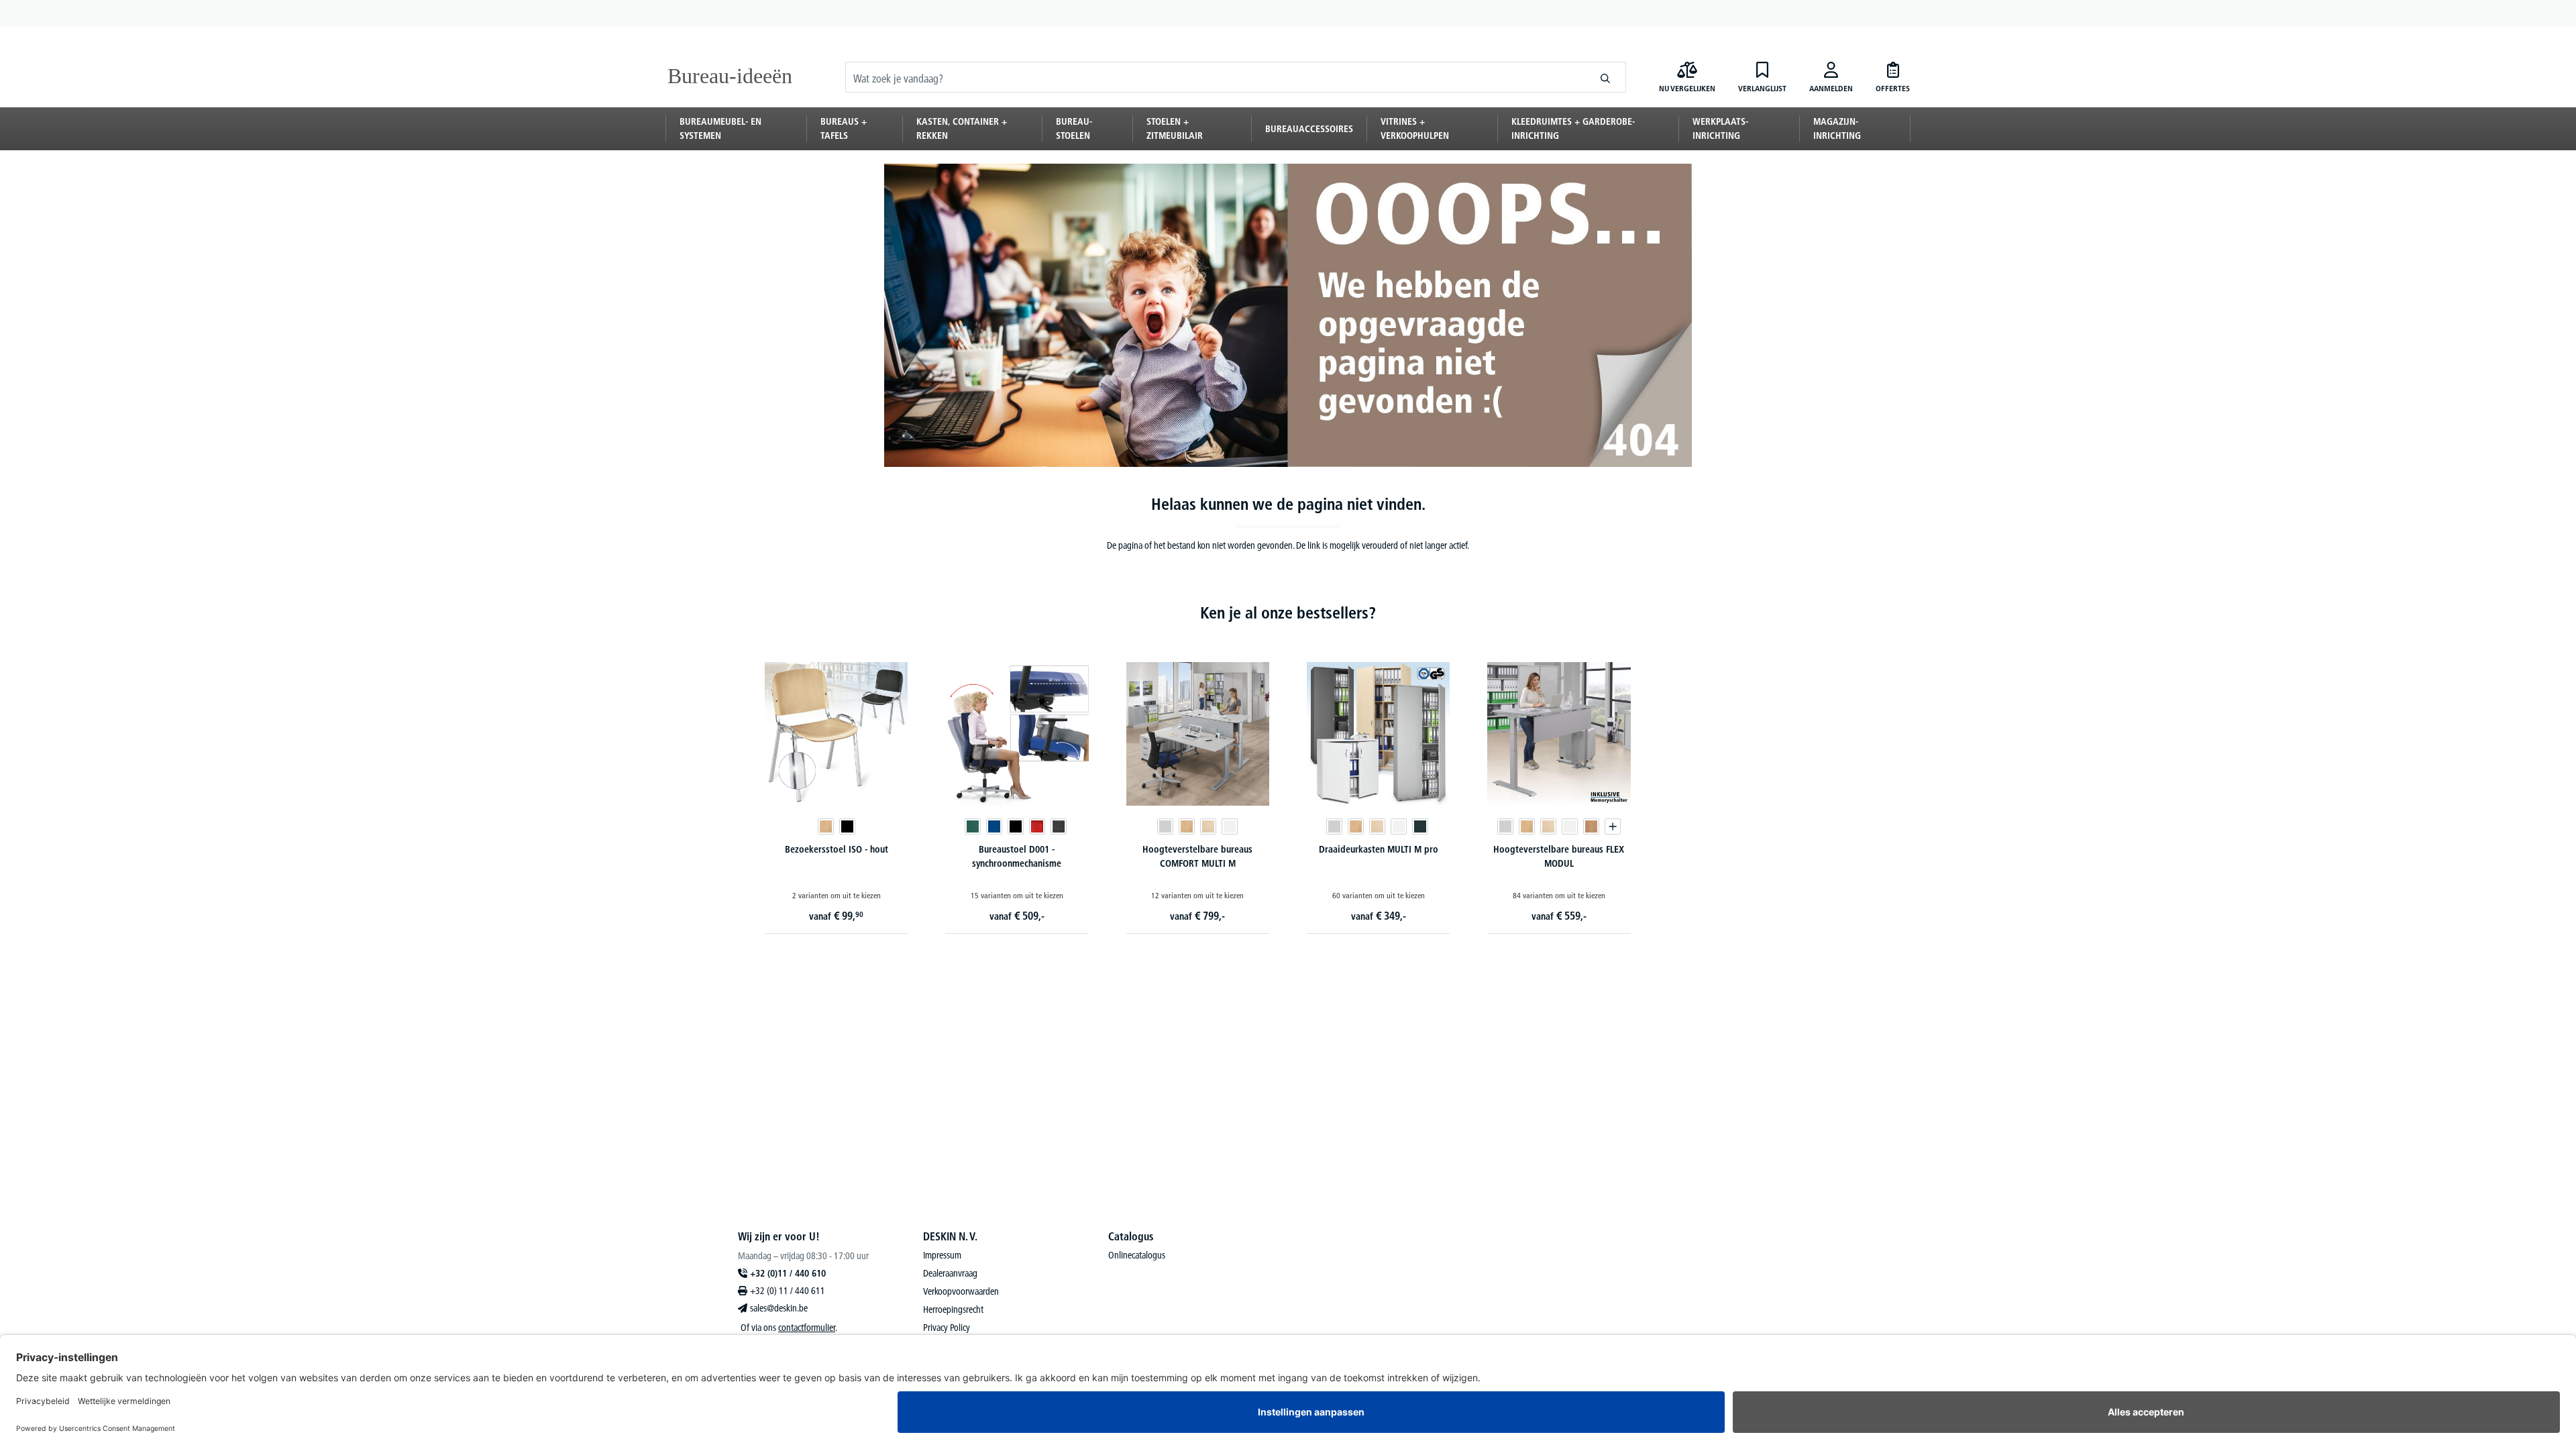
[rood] (1037, 826)
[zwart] (847, 826)
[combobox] (1216, 77)
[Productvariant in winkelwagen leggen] (1613, 826)
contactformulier (807, 1328)
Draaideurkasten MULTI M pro (1379, 849)
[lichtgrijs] (1165, 826)
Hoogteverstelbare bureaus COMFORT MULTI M (1197, 856)
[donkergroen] (973, 826)
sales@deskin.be (779, 1308)
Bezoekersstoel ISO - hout (837, 849)
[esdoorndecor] (1208, 826)
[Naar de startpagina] (733, 77)
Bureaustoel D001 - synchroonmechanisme (1017, 856)
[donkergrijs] (1059, 826)
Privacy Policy (947, 1328)
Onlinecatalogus (1137, 1255)
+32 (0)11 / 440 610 (788, 1273)
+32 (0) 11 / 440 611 (788, 1291)
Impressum (942, 1255)
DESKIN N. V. (950, 1236)
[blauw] (994, 826)
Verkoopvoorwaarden (961, 1291)
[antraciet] (1420, 826)
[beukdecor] (826, 826)
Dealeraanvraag (950, 1273)
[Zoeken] (1606, 77)
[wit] (1230, 826)
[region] (1288, 784)
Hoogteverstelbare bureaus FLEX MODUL (1559, 856)
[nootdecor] (1591, 826)
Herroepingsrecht (953, 1309)
